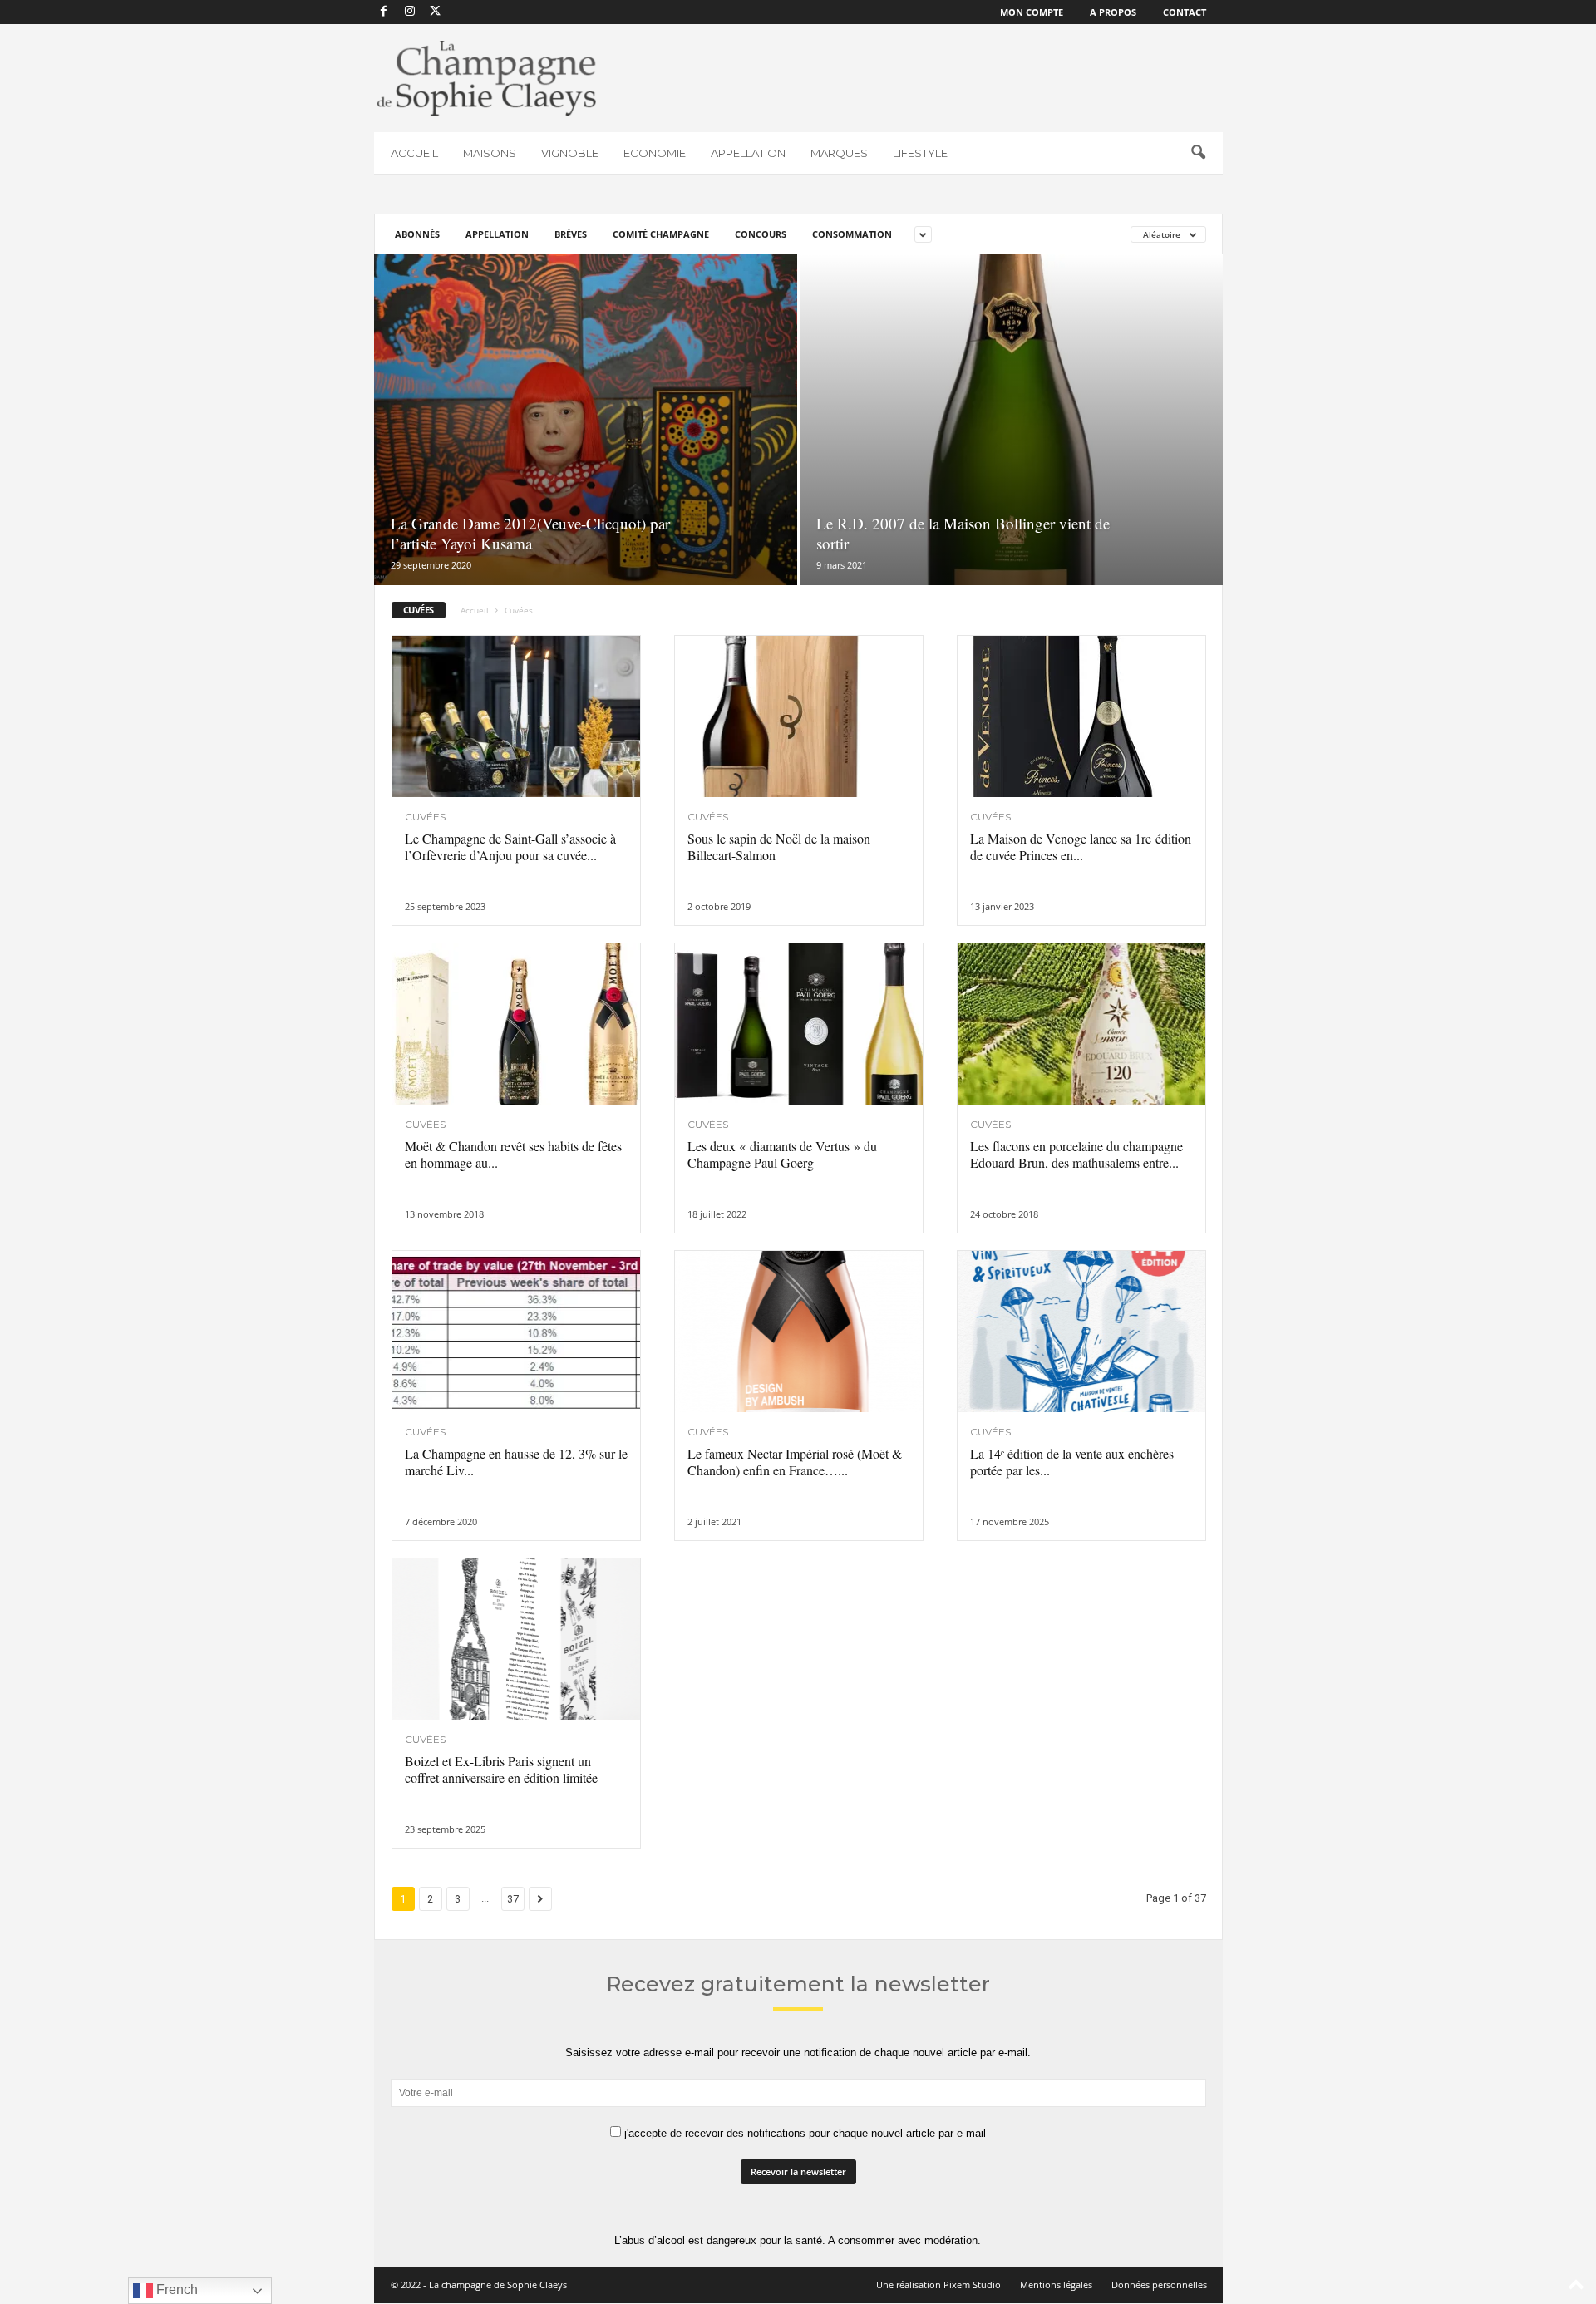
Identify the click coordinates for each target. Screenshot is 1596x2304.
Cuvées (425, 817)
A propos (1113, 12)
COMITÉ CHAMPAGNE (661, 234)
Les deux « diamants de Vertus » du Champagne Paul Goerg (782, 1154)
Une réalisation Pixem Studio (938, 2284)
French (175, 2289)
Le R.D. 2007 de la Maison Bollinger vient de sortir (963, 533)
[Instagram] (410, 12)
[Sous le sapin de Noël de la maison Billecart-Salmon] (799, 716)
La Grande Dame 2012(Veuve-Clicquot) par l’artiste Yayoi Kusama (530, 533)
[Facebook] (384, 12)
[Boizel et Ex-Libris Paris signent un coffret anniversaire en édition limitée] (516, 1639)
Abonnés (417, 234)
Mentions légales (1056, 2284)
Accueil (475, 610)
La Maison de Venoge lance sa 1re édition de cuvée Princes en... (1081, 847)
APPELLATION (748, 153)
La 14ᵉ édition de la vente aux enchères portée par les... (1072, 1462)
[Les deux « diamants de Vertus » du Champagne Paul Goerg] (799, 1024)
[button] (1198, 153)
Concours (761, 234)
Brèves (571, 234)
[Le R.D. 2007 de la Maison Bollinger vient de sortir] (1011, 420)
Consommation (852, 234)
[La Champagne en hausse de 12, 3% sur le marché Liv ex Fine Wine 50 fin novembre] (516, 1332)
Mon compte (1032, 12)
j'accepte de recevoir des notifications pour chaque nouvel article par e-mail (803, 2133)
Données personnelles (1159, 2284)
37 (513, 1899)
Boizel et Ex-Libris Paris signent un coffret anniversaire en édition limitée (501, 1769)
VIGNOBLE (570, 153)
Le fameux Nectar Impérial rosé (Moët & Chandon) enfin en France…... (795, 1462)
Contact (1185, 12)
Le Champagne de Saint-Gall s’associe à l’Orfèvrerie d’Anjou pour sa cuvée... (510, 847)
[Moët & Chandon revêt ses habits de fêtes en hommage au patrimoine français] (516, 1024)
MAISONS (490, 153)
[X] (436, 12)
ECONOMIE (655, 153)
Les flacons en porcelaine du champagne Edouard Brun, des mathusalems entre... (1076, 1154)
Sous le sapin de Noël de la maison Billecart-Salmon (779, 847)
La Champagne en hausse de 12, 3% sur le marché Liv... (516, 1462)
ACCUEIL (414, 153)
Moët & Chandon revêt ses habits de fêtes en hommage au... (513, 1154)
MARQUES (839, 153)
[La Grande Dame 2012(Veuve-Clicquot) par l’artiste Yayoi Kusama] (586, 420)
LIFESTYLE (920, 153)
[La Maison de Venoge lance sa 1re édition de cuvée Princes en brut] (1081, 716)
